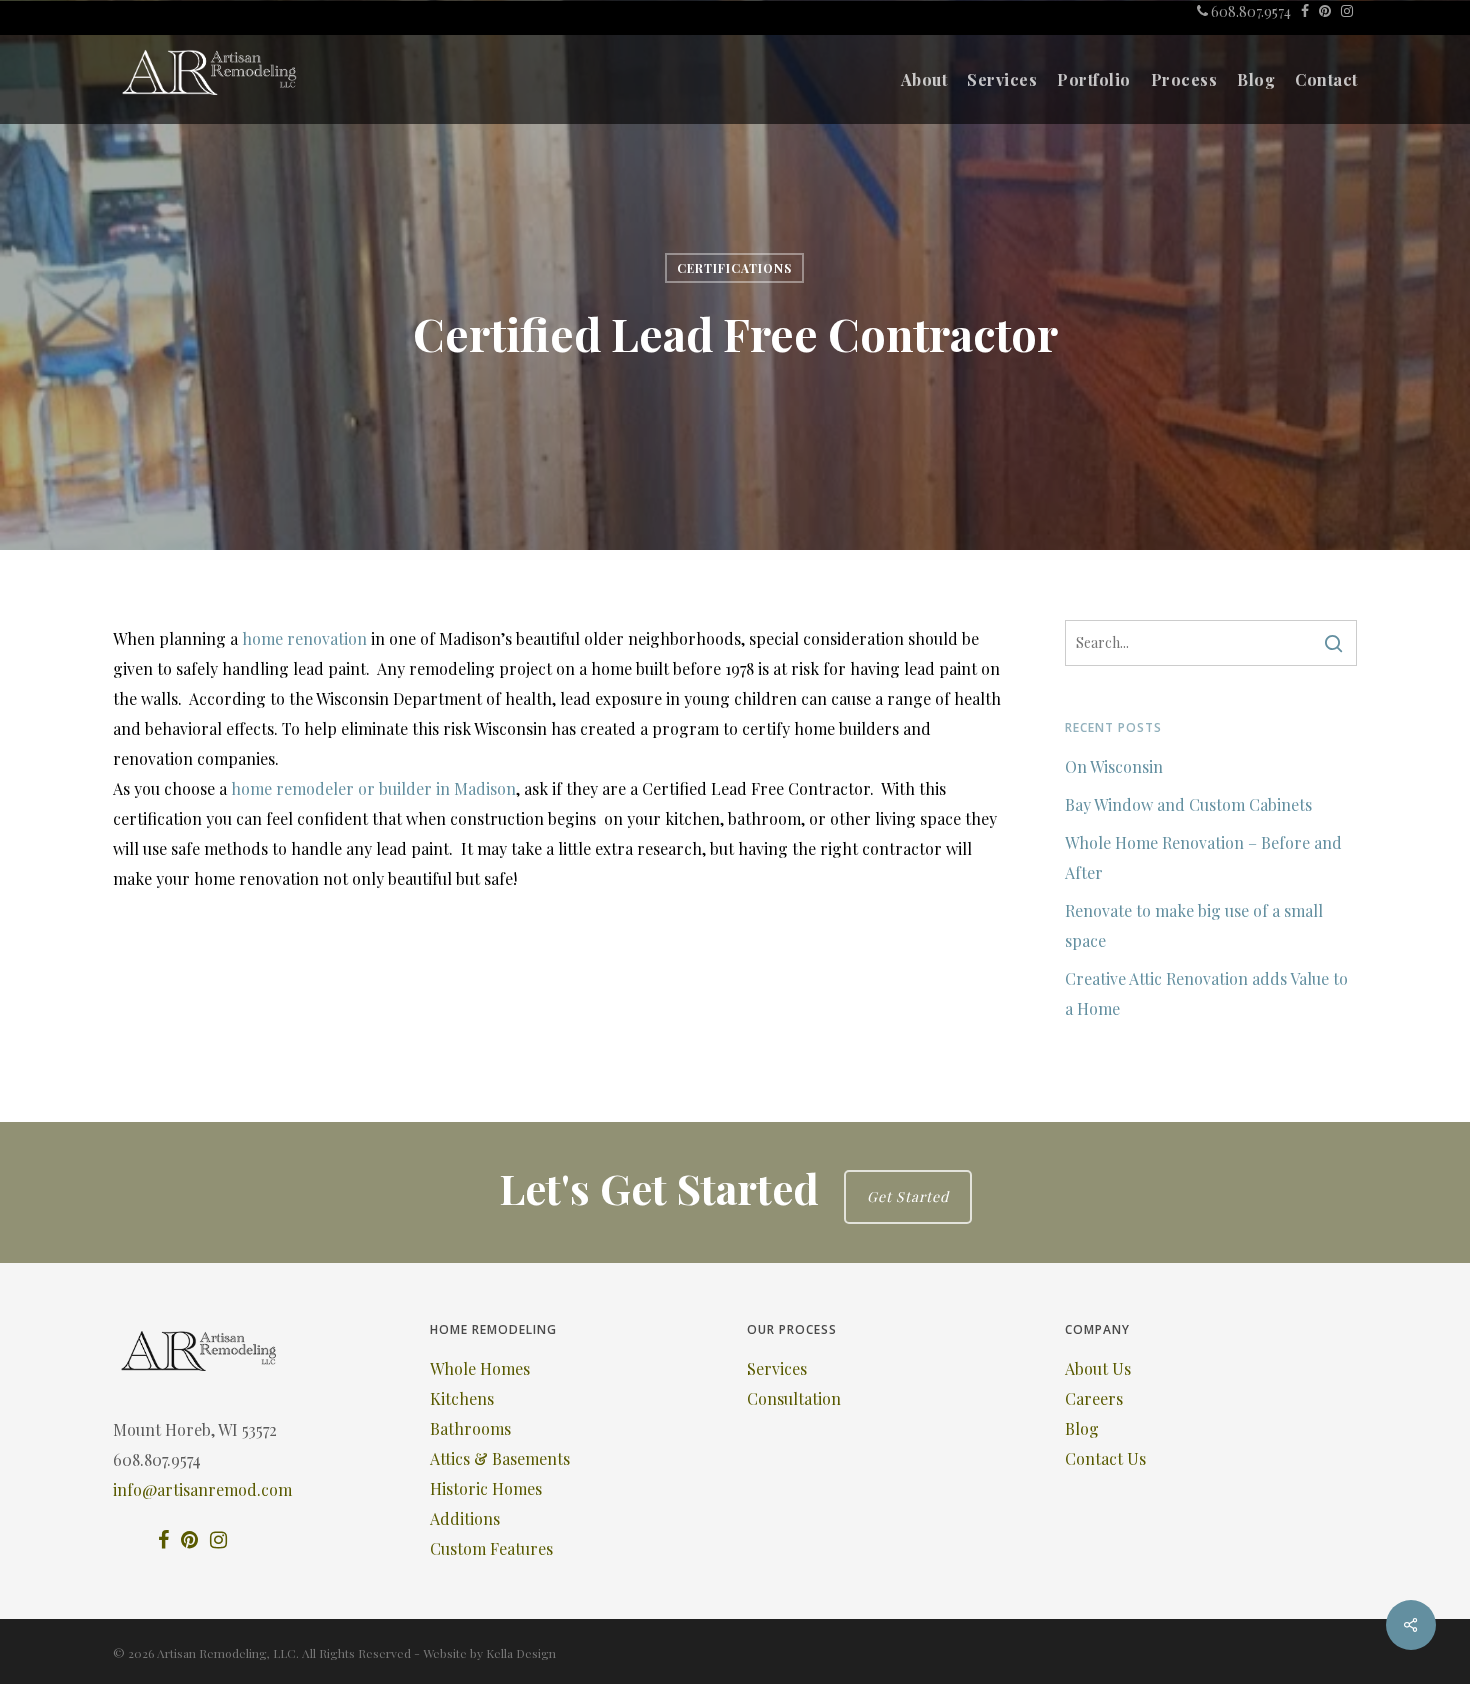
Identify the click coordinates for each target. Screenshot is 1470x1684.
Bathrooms (470, 1428)
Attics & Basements (500, 1458)
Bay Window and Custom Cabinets (1188, 804)
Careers (1094, 1398)
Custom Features (491, 1548)
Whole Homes (480, 1368)
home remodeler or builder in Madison (373, 788)
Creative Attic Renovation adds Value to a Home (1206, 993)
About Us (1098, 1368)
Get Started (908, 1196)
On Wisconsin (1114, 766)
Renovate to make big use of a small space (1194, 925)
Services (777, 1368)
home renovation (304, 638)
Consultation (794, 1398)
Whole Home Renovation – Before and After (1203, 857)
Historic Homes (486, 1488)
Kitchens (462, 1398)
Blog (1082, 1428)
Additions (465, 1518)
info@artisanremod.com (202, 1489)
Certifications (734, 268)
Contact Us (1105, 1458)
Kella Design (521, 1653)
